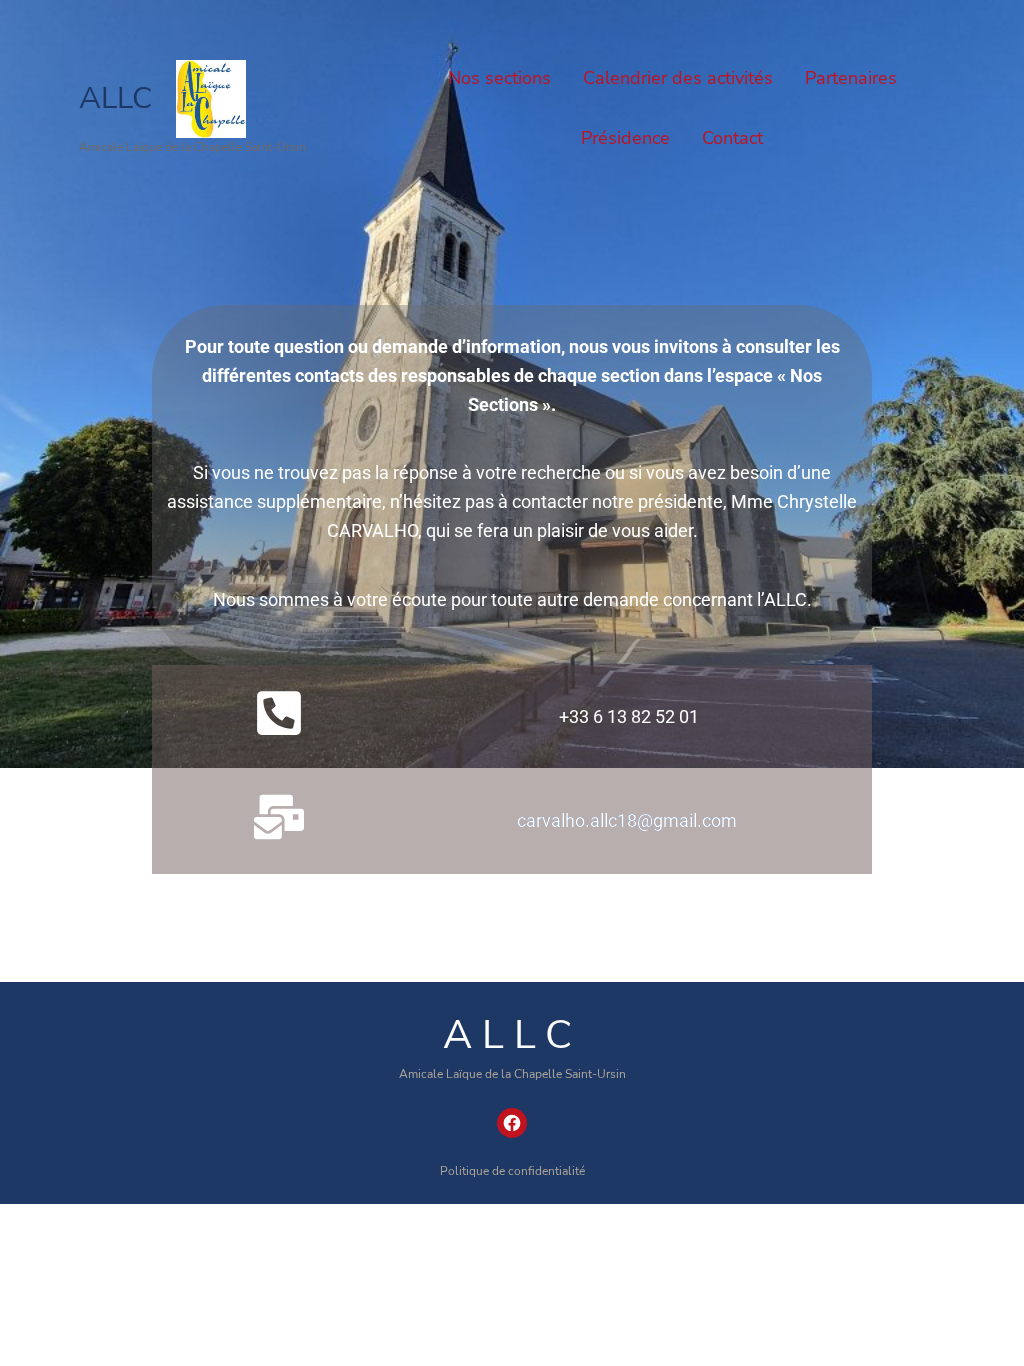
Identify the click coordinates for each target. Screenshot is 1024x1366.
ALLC (115, 98)
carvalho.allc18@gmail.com (627, 820)
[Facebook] (512, 1123)
